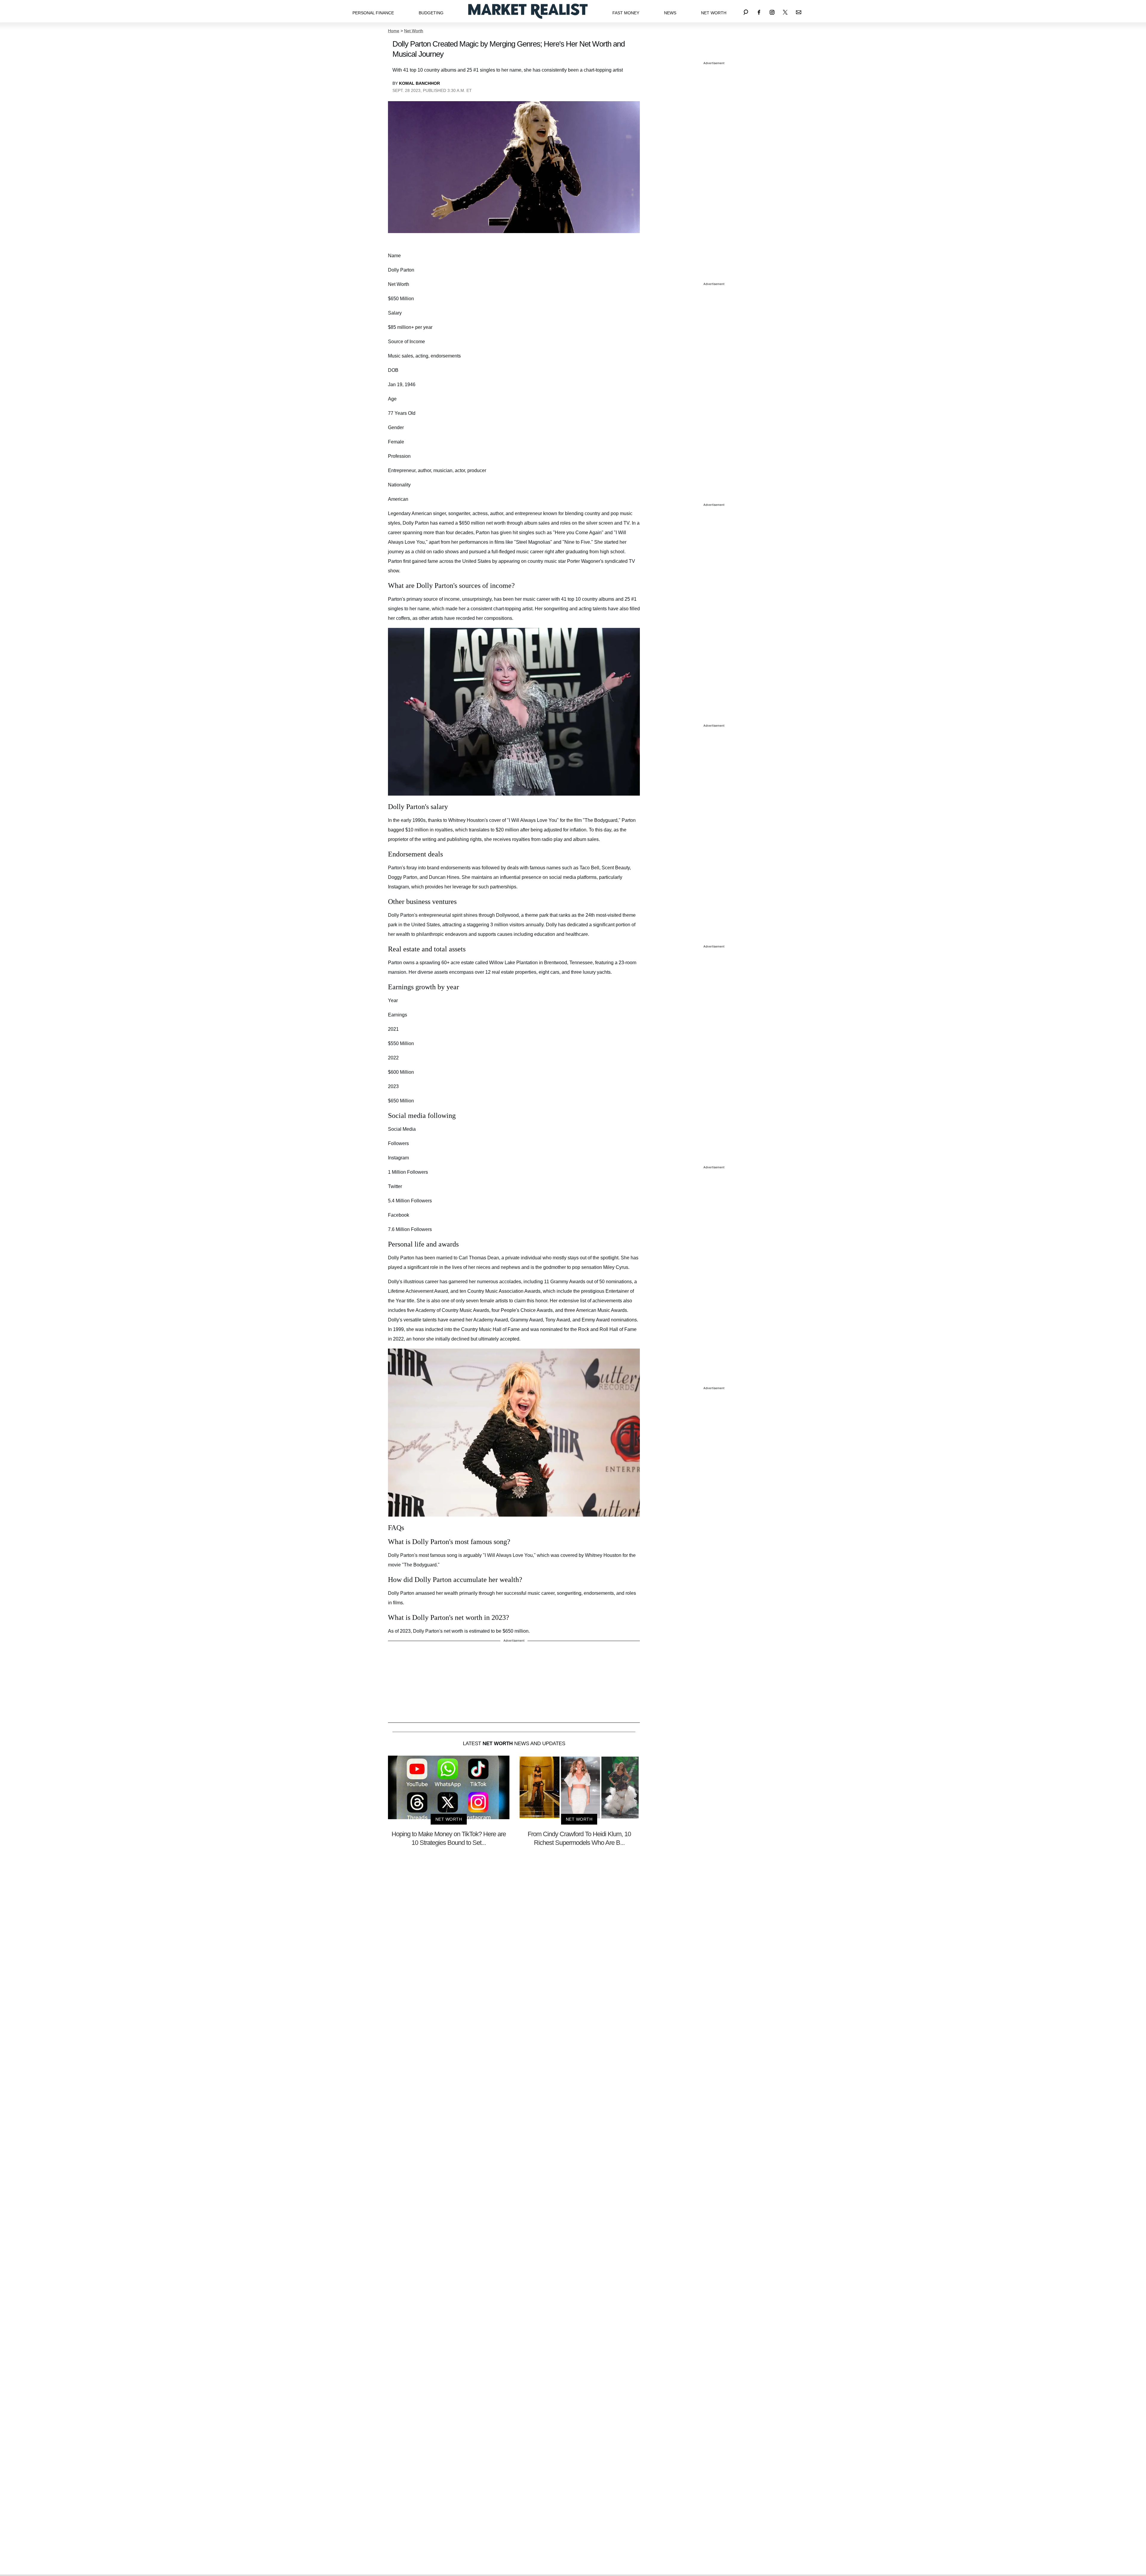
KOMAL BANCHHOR (419, 83)
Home (394, 31)
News (670, 13)
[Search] (746, 11)
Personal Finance (373, 13)
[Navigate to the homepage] (528, 11)
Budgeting (431, 13)
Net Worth (714, 13)
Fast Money (626, 13)
